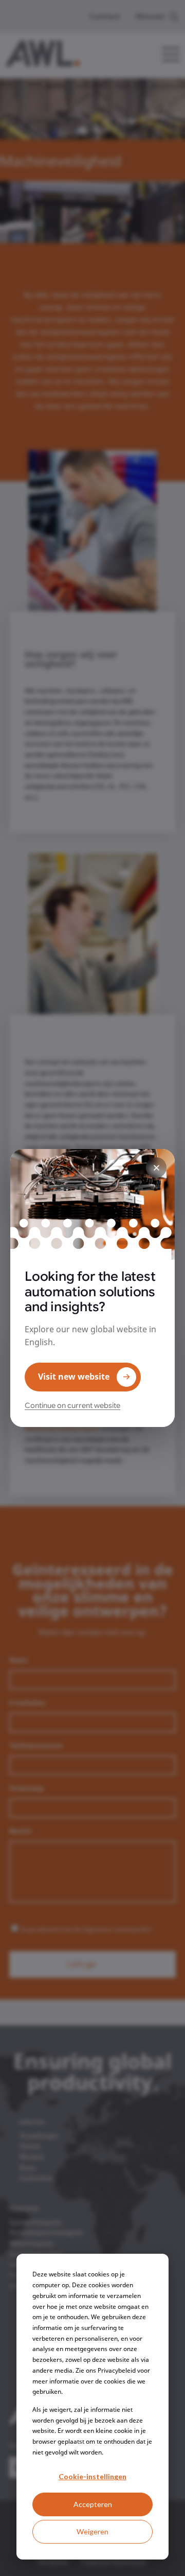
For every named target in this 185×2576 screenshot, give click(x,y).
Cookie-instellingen (92, 2476)
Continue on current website (72, 1405)
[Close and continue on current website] (156, 1168)
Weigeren (92, 2531)
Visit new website (74, 1377)
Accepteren (93, 2504)
